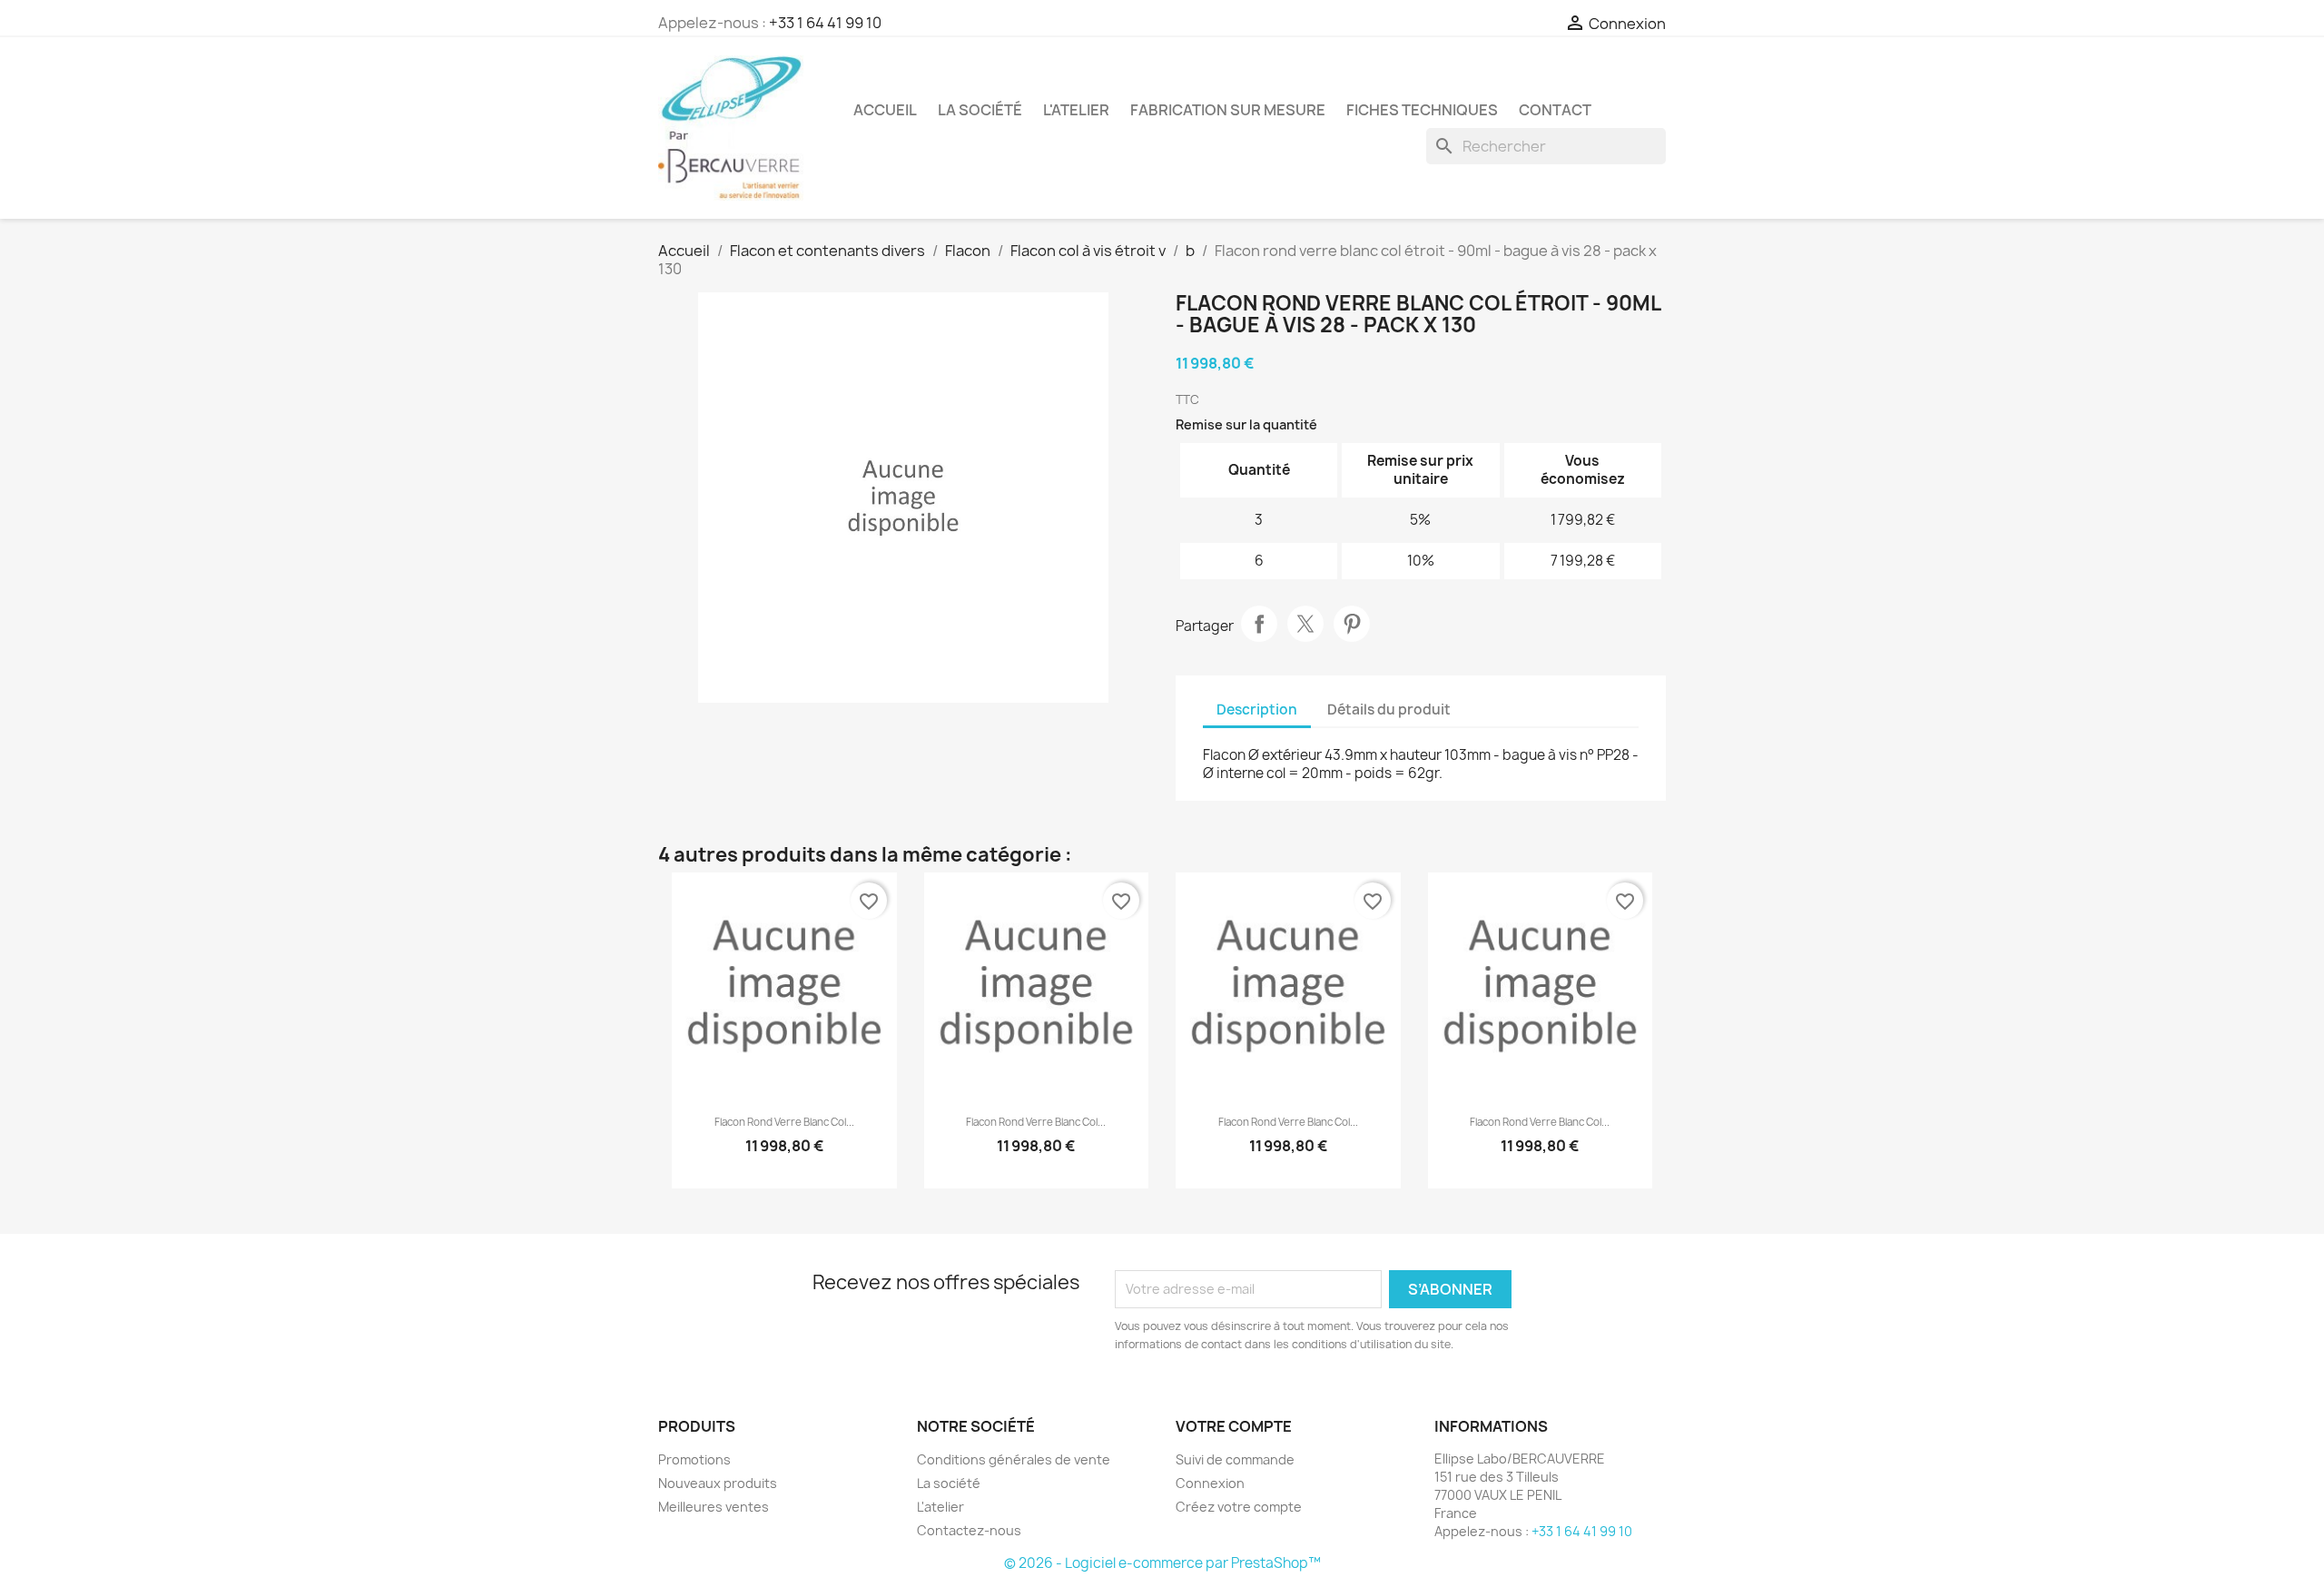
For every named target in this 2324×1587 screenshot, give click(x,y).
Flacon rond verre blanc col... (784, 1122)
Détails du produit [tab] (1389, 710)
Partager (1259, 624)
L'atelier (1076, 110)
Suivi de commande (1235, 1459)
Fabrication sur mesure (1228, 110)
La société (980, 110)
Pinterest (1352, 624)
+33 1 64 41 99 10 (825, 23)
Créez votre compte (1239, 1507)
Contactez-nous (969, 1530)
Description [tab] (1257, 710)
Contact (1555, 110)
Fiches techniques (1422, 110)
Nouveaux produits (718, 1483)
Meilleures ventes (714, 1507)
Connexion (1210, 1483)
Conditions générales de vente (1014, 1459)
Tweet (1305, 624)
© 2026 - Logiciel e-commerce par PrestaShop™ (1162, 1563)
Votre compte (1234, 1426)
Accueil (885, 110)
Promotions (694, 1459)
